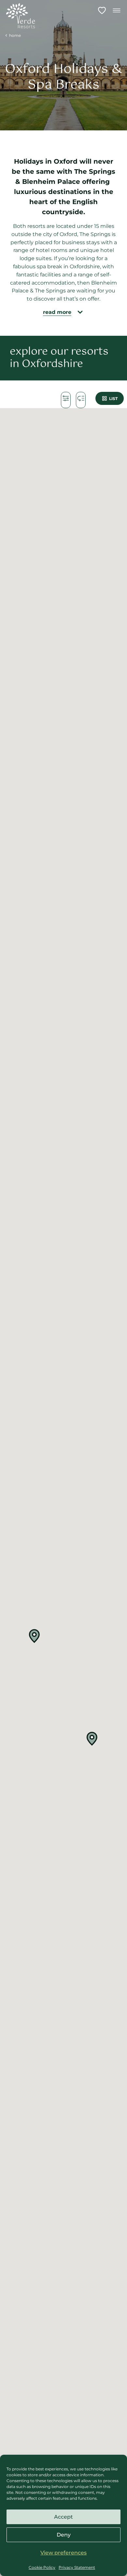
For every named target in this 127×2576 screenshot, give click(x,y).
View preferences (63, 2553)
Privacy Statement (77, 2567)
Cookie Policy (42, 2567)
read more (57, 312)
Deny (64, 2535)
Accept (63, 2517)
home (15, 35)
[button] (35, 1636)
